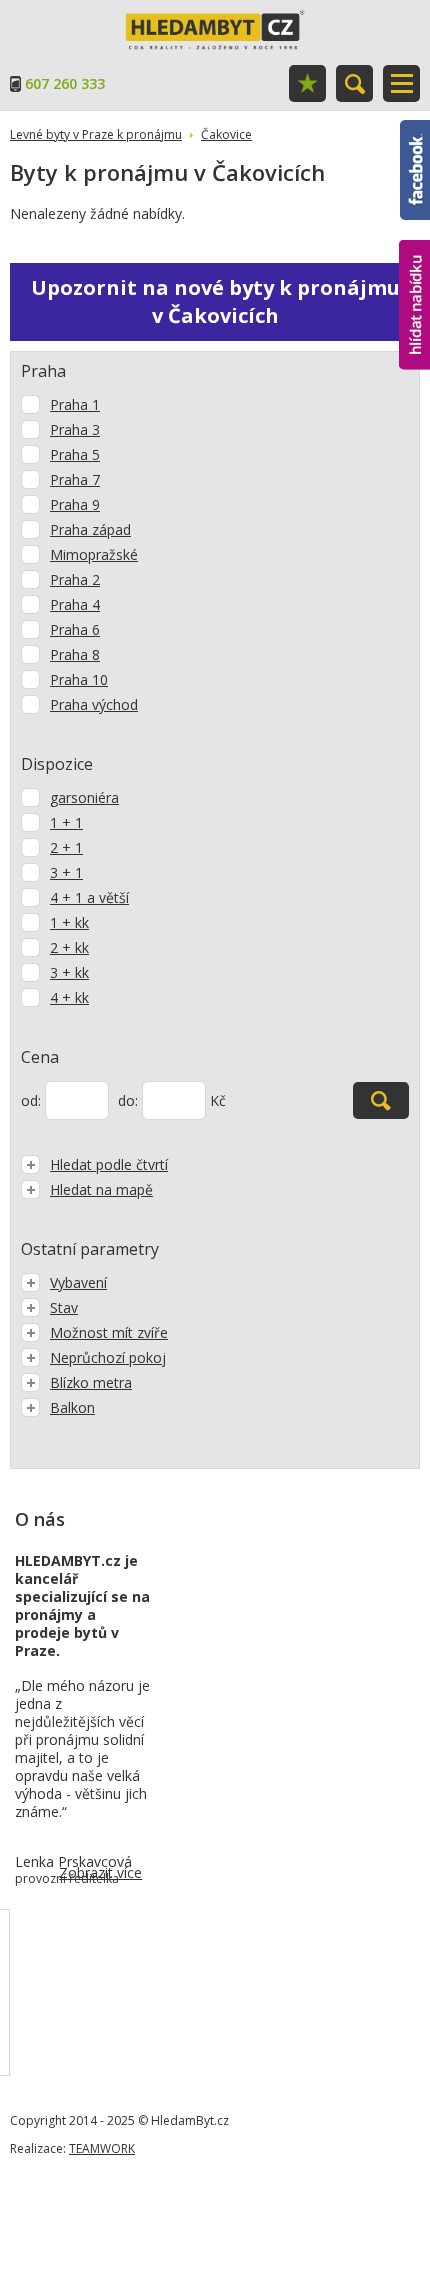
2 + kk (69, 947)
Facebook (415, 129)
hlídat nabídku (414, 267)
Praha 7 (75, 479)
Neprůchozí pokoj (108, 1357)
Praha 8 (75, 654)
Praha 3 (75, 429)
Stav (64, 1307)
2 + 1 (66, 847)
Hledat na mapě (101, 1189)
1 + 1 (66, 822)
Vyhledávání (354, 83)
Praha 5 (75, 454)
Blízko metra (91, 1382)
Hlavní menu (401, 83)
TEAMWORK (102, 2148)
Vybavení (78, 1282)
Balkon (72, 1407)
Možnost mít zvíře (109, 1332)
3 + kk (69, 972)
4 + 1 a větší (89, 897)
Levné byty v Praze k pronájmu (96, 134)
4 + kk (69, 997)
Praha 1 (75, 404)
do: (128, 1100)
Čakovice (226, 134)
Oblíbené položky (307, 83)
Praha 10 (79, 679)
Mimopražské (94, 554)
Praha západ (90, 529)
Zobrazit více (100, 1872)
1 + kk (69, 922)
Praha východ (94, 704)
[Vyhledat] (381, 1100)
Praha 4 (75, 604)
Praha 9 (75, 504)
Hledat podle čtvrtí (109, 1164)
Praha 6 (75, 629)
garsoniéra (84, 797)
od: (31, 1100)
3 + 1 (66, 872)
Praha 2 (75, 579)
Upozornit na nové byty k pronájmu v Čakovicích (215, 301)
